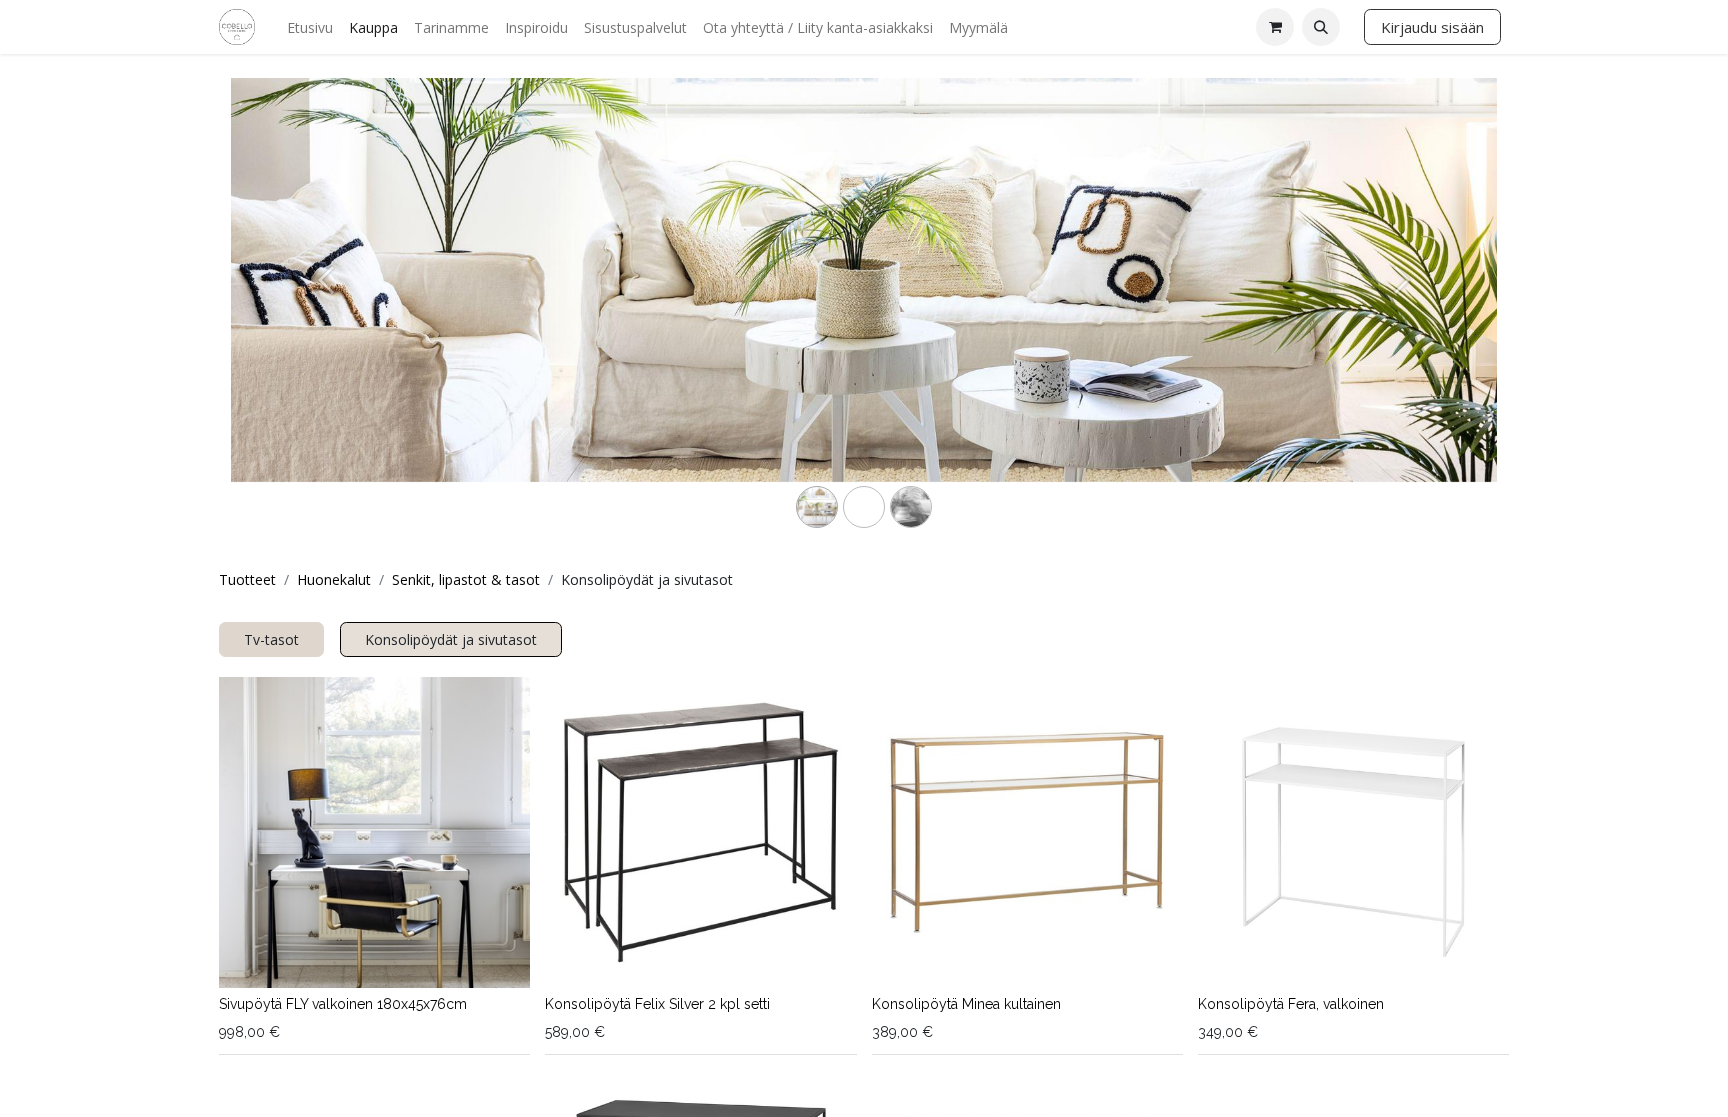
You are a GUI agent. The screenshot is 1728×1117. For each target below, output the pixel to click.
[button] (1321, 27)
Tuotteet (247, 579)
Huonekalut (334, 579)
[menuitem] (310, 27)
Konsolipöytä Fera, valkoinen (1291, 1004)
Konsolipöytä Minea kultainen (966, 1004)
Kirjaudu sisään (1432, 27)
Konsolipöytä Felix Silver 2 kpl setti (657, 1004)
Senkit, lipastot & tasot (466, 579)
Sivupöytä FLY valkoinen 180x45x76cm (343, 1004)
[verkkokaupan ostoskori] (1275, 27)
